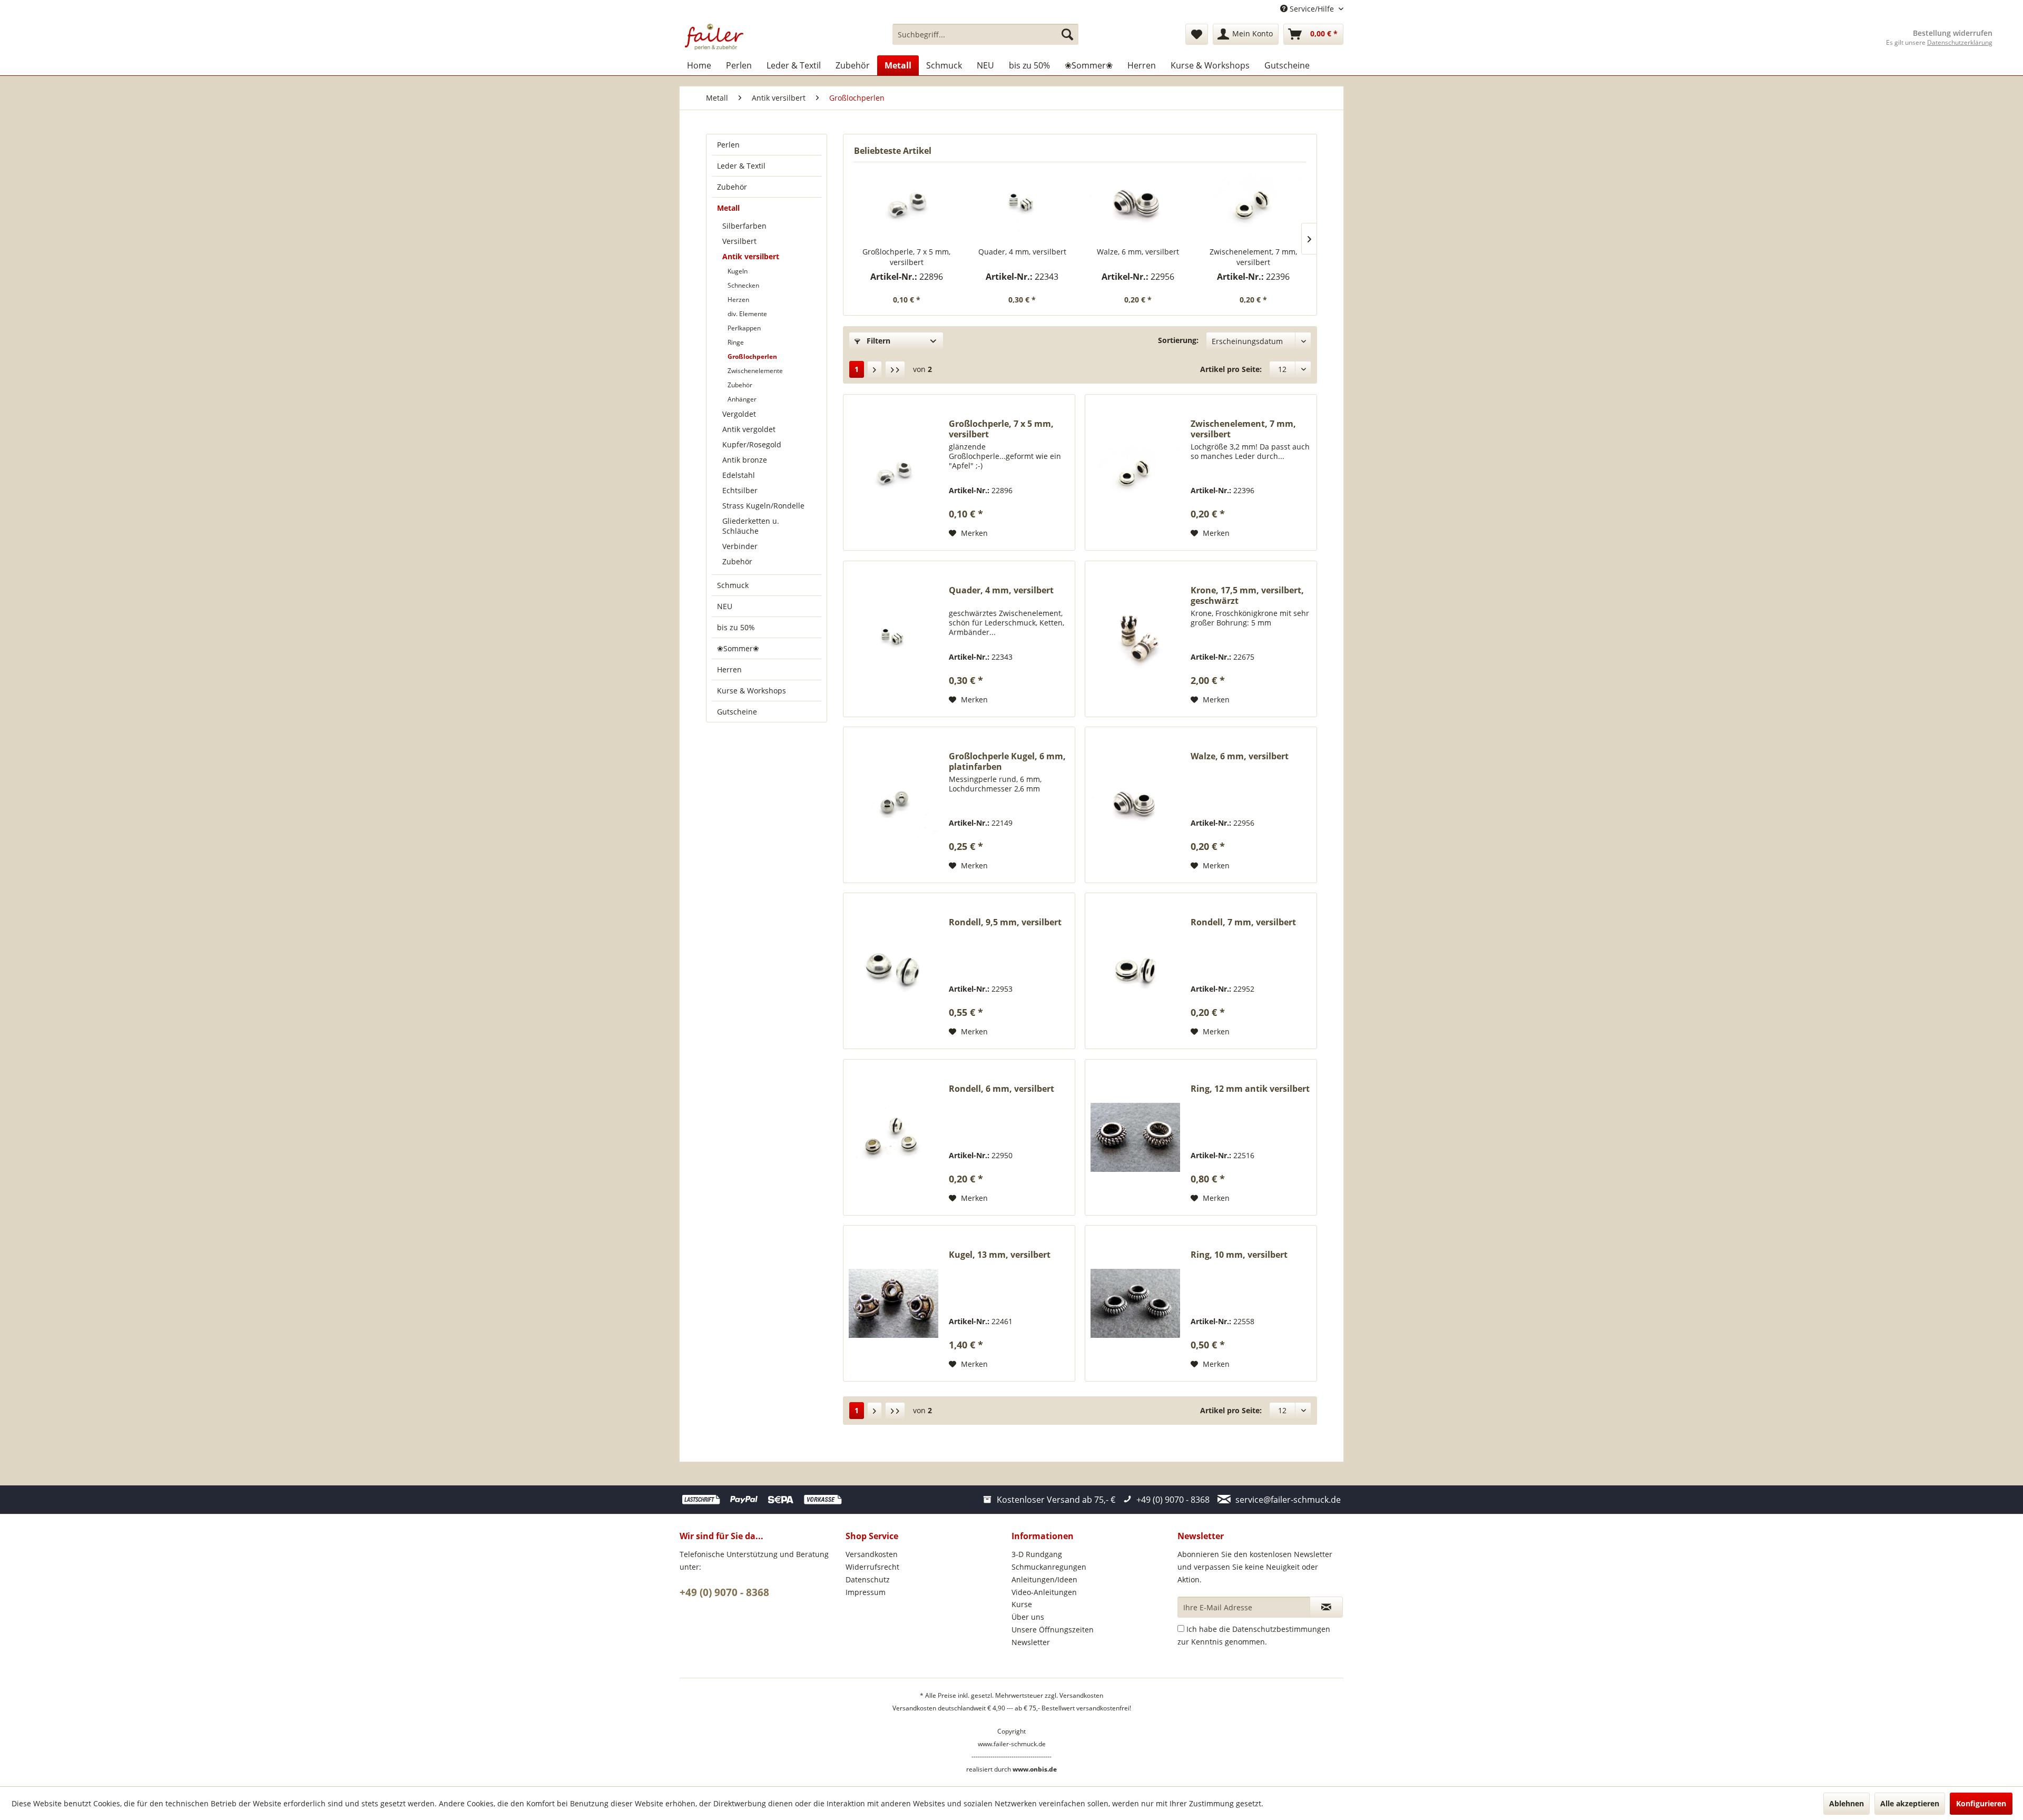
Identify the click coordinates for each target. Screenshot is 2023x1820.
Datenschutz (868, 1579)
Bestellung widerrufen (1953, 33)
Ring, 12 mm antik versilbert (1250, 1089)
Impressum (866, 1592)
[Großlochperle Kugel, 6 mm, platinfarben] (893, 805)
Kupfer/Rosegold (752, 444)
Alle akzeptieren (1910, 1803)
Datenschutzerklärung (1960, 42)
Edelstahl (739, 475)
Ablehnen (1847, 1803)
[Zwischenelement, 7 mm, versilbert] (1254, 204)
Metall (728, 208)
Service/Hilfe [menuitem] (1312, 9)
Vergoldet (739, 414)
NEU (725, 606)
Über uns (1028, 1617)
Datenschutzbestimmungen (1281, 1629)
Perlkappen (744, 328)
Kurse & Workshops (752, 691)
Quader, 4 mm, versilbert (1022, 252)
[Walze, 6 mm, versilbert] (1138, 204)
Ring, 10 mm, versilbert (1239, 1255)
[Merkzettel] (1197, 34)
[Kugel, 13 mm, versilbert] (893, 1303)
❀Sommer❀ (738, 648)
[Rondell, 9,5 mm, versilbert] (893, 971)
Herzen (738, 300)
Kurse (1022, 1604)
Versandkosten (872, 1554)
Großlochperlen (752, 356)
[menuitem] (985, 34)
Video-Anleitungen (1044, 1592)
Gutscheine (737, 712)
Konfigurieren (1981, 1803)
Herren (729, 669)
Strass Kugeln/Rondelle (763, 506)
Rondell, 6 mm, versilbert (1001, 1089)
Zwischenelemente (755, 371)
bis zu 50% (736, 627)
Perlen (728, 145)
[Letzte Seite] (895, 369)
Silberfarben (744, 226)
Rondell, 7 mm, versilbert (1243, 922)
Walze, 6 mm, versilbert (1138, 252)
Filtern (877, 341)
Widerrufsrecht (872, 1567)
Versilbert (739, 241)
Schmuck (733, 585)
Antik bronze (745, 460)
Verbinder (740, 546)
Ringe (736, 342)
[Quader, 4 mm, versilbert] (1023, 204)
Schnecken (743, 285)
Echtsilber (740, 490)
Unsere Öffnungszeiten (1053, 1630)
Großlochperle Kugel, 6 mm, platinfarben (1007, 761)
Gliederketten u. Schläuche (751, 526)
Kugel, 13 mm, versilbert (1000, 1255)
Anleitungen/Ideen (1044, 1579)
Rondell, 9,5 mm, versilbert (1005, 922)
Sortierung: (1178, 340)
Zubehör (732, 187)
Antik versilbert (751, 256)
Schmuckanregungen (1049, 1567)
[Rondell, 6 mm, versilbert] (893, 1137)
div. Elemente (747, 314)
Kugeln (738, 271)
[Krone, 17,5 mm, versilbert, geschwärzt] (1135, 639)
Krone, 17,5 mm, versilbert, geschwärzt (1247, 595)
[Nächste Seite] (875, 369)
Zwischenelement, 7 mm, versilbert (1253, 257)
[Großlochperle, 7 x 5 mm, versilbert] (907, 204)
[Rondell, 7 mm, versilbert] (1135, 971)
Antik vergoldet (749, 429)
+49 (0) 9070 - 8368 (724, 1592)
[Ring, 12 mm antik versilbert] (1135, 1137)
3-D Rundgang (1037, 1554)
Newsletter (1031, 1642)
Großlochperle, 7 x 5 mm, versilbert (906, 257)
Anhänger (742, 399)
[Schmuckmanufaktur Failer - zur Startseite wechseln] (714, 37)
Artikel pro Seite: (1231, 369)
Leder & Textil (741, 166)
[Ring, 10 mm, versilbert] (1135, 1303)
